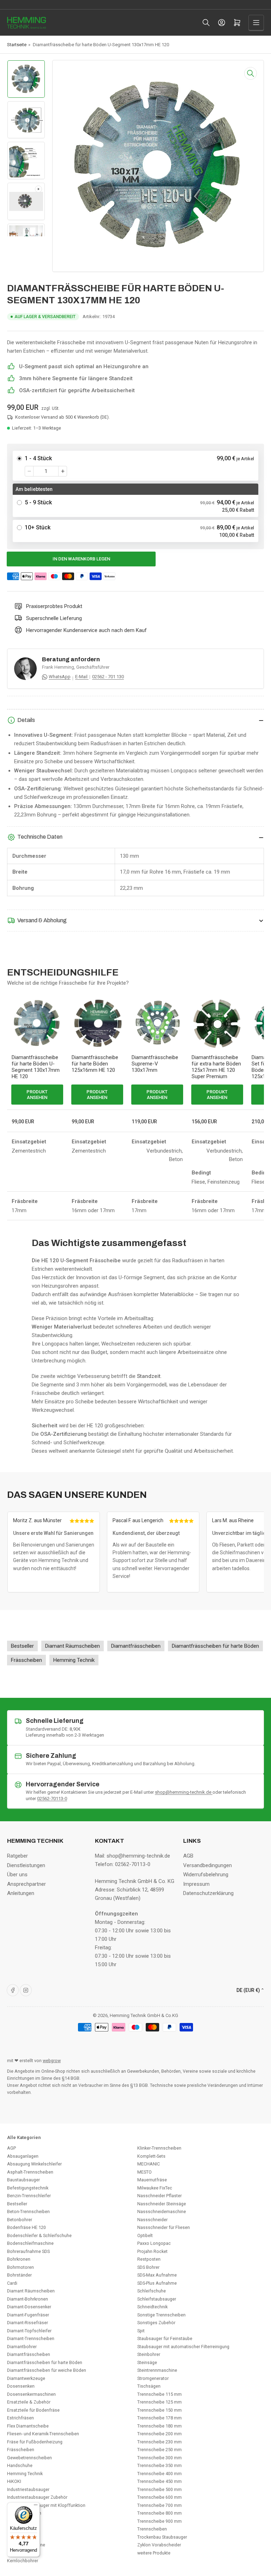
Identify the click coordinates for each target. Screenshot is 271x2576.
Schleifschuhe (152, 2291)
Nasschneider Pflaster (159, 2196)
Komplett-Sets (151, 2156)
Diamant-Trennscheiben (31, 2338)
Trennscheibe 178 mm (159, 2418)
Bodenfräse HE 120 (26, 2227)
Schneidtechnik (152, 2307)
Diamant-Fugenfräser (28, 2315)
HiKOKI (14, 2481)
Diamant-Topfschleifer (29, 2331)
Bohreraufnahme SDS (28, 2251)
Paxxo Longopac (154, 2243)
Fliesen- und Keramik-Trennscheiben (43, 2434)
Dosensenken (21, 2386)
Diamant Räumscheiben (31, 2291)
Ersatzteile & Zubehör (29, 2402)
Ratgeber (17, 1856)
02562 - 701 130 (108, 677)
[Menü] (36, 2507)
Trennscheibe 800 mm (159, 2513)
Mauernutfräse (152, 2180)
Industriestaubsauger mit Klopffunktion (46, 2505)
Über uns (17, 1875)
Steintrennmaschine (157, 2370)
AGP (11, 2148)
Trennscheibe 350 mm (159, 2465)
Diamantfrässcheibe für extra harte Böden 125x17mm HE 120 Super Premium (216, 1067)
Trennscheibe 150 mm (159, 2410)
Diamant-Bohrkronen (28, 2299)
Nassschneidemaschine (162, 2212)
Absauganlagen (23, 2156)
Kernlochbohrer (23, 2561)
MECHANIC (149, 2164)
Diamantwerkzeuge (26, 2378)
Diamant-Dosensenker (29, 2307)
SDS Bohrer (148, 2267)
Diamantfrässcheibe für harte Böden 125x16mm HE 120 (95, 1064)
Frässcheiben (21, 2450)
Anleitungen (21, 1893)
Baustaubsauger (23, 2180)
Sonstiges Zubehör (156, 2323)
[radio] (135, 466)
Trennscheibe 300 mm (159, 2458)
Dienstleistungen (26, 1865)
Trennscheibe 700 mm (159, 2505)
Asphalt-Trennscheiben (30, 2172)
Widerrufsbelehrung (206, 1875)
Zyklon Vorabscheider (159, 2545)
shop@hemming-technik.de (184, 1792)
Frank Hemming (58, 667)
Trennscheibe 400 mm (159, 2474)
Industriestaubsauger (28, 2489)
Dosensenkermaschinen (31, 2394)
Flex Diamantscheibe (28, 2426)
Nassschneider (152, 2220)
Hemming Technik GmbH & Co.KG (144, 2015)
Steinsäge (147, 2362)
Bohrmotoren (20, 2267)
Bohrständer (19, 2275)
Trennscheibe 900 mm (159, 2521)
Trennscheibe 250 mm (159, 2450)
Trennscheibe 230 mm (159, 2442)
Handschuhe (20, 2465)
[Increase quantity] (63, 471)
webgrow (52, 2061)
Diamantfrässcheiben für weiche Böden (47, 2370)
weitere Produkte (154, 2553)
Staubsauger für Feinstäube (165, 2338)
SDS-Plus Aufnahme (157, 2283)
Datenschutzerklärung (208, 1893)
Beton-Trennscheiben (28, 2212)
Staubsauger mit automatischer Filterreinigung (183, 2347)
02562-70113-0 (52, 1799)
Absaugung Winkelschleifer (34, 2164)
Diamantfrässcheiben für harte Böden (45, 2362)
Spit (141, 2331)
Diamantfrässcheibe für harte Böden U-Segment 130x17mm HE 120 (36, 1067)
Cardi (12, 2283)
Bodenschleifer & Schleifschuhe (39, 2235)
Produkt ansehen (37, 1095)
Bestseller (17, 2204)
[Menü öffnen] (256, 23)
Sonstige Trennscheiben (161, 2315)
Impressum (196, 1884)
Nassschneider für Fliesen (164, 2227)
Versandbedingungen (207, 1865)
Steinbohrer (149, 2354)
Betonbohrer (20, 2220)
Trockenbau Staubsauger (162, 2537)
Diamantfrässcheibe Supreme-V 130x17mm (155, 1064)
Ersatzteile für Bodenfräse (33, 2410)
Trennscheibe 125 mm (159, 2402)
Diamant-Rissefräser (28, 2323)
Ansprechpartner (26, 1884)
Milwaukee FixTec (155, 2188)
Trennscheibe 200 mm (159, 2434)
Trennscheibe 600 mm (159, 2497)
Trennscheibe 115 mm (159, 2394)
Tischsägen (149, 2386)
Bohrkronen (19, 2259)
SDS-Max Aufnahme (157, 2275)
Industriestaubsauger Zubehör (37, 2497)
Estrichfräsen (20, 2418)
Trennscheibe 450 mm (159, 2481)
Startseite (17, 45)
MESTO (144, 2172)
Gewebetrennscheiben (29, 2458)
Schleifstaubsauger (157, 2299)
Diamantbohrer (22, 2347)
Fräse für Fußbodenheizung (35, 2442)
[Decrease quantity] (29, 471)
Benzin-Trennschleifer (29, 2196)
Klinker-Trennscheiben (159, 2148)
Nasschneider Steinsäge (162, 2204)
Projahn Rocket (152, 2251)
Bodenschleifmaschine (30, 2243)
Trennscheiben (152, 2529)
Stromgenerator (153, 2378)
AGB (188, 1856)
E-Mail (82, 677)
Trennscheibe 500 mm (159, 2489)
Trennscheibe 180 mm (159, 2426)
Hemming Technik (25, 2474)
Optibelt (145, 2235)
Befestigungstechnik (28, 2188)
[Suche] (206, 23)
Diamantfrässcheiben (29, 2354)
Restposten (149, 2259)
